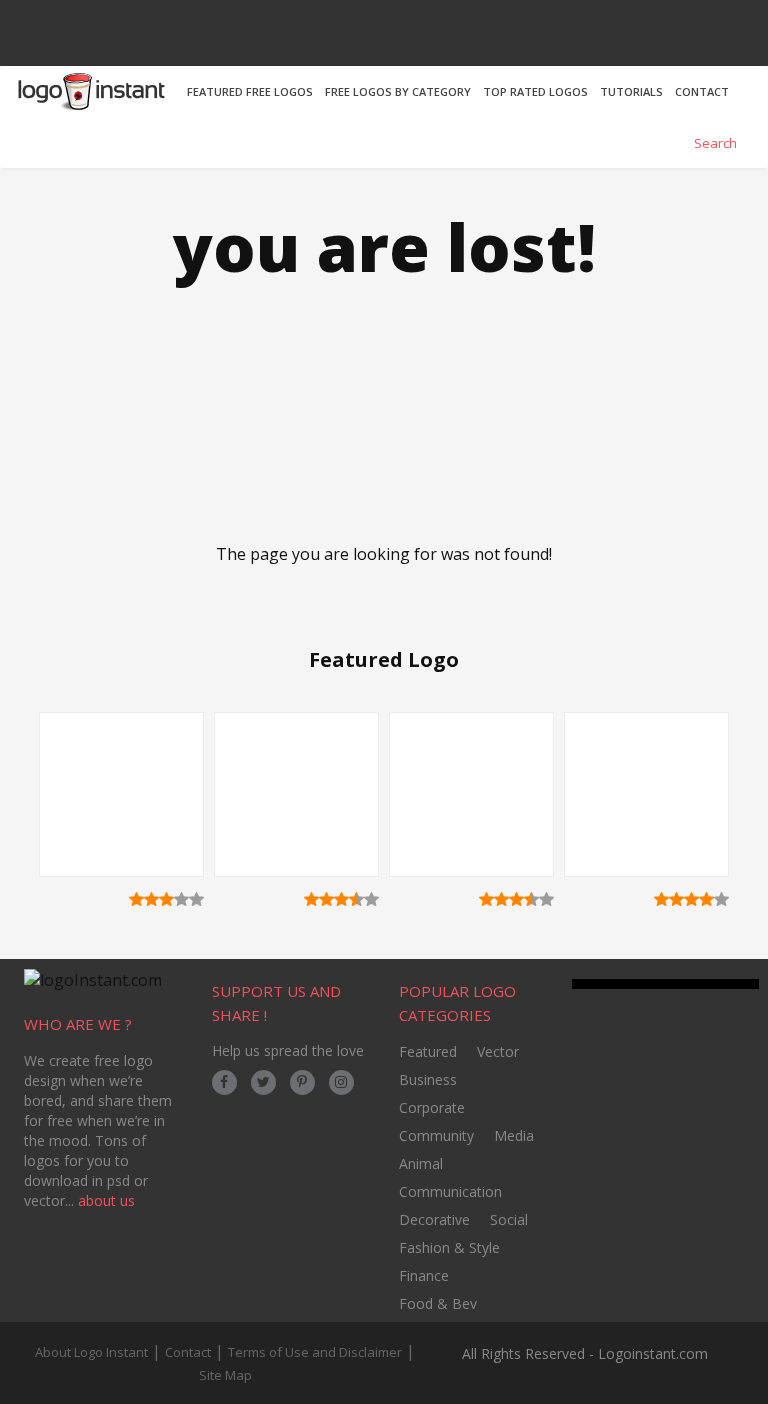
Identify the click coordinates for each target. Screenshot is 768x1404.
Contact (188, 1352)
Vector (498, 1051)
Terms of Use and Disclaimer (315, 1352)
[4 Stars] (181, 899)
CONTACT (702, 91)
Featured (428, 1051)
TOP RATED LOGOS (535, 91)
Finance (424, 1275)
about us (106, 1200)
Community (436, 1135)
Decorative (434, 1219)
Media (514, 1135)
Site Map (225, 1375)
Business (428, 1079)
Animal (421, 1163)
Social (509, 1219)
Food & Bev (438, 1303)
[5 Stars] (196, 899)
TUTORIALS (631, 91)
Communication (450, 1191)
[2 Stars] (151, 899)
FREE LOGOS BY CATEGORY (398, 91)
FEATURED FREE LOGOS (250, 91)
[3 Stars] (166, 899)
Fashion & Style (449, 1247)
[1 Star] (136, 899)
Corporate (432, 1107)
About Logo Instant (91, 1352)
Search (714, 143)
